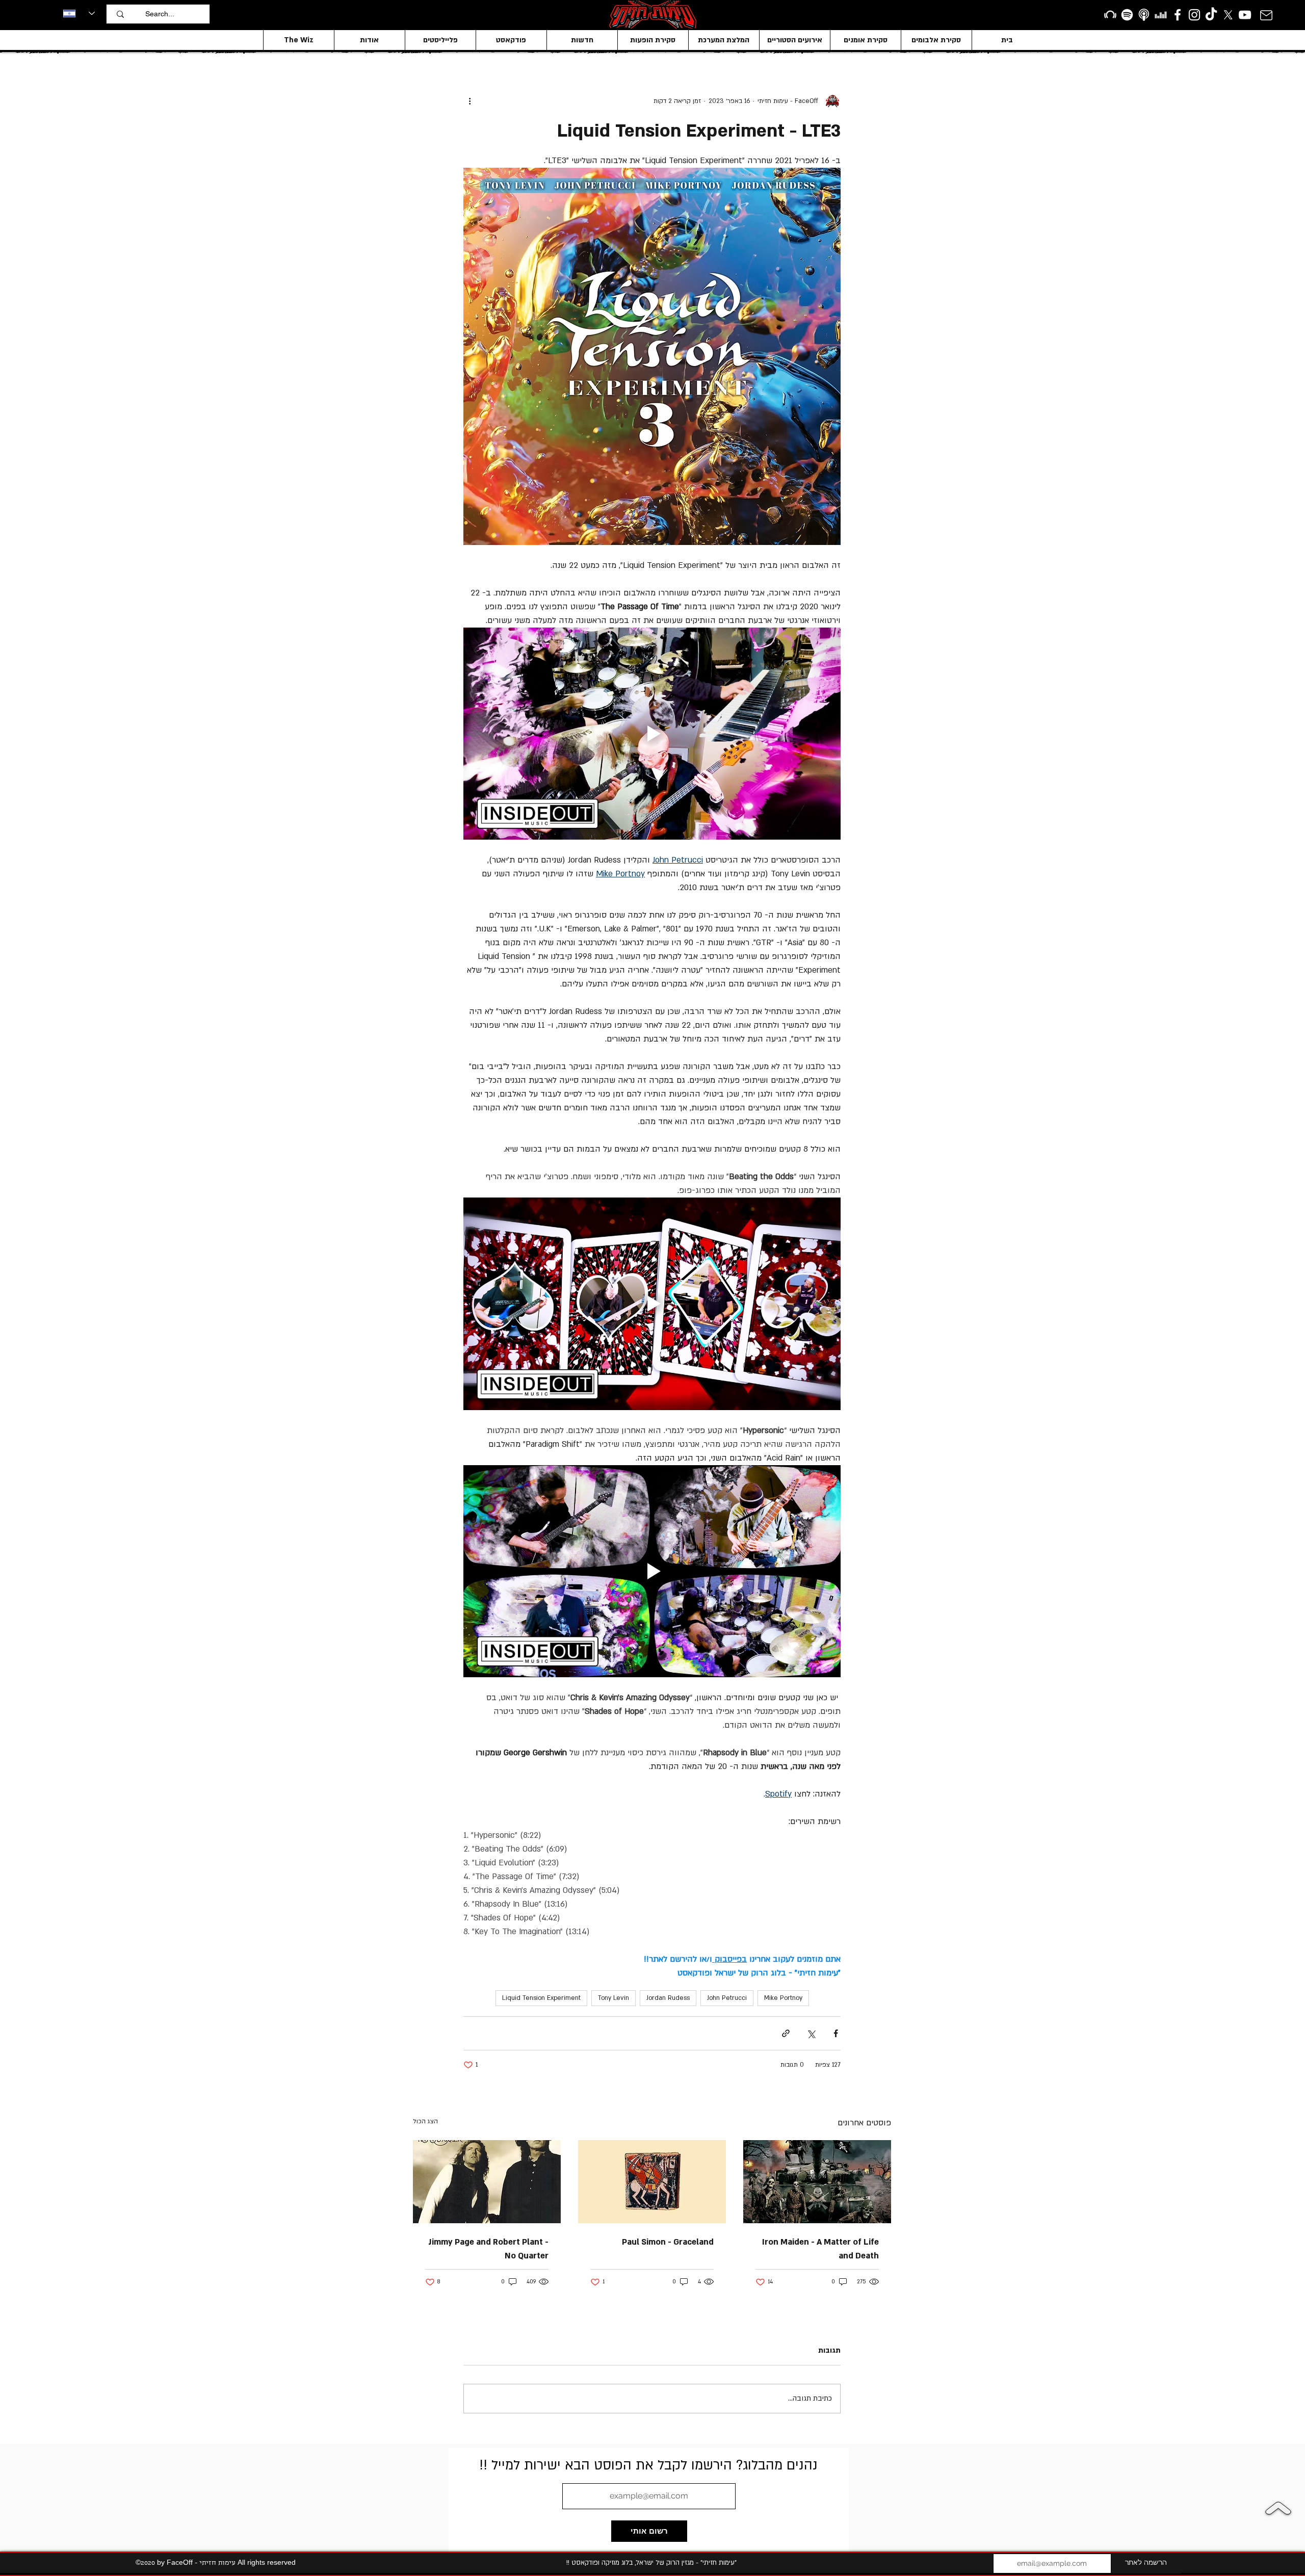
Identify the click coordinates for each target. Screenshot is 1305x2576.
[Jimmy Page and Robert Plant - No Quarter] (487, 2182)
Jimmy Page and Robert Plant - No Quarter (488, 2249)
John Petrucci (727, 1998)
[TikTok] (1211, 15)
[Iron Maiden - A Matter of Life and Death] (817, 2182)
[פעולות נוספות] (469, 101)
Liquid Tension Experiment (541, 1998)
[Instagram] (1194, 15)
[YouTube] (1245, 15)
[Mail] (1266, 15)
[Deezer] (1161, 15)
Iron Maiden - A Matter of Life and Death (820, 2249)
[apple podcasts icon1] (1144, 15)
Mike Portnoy (783, 1998)
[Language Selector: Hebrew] (79, 13)
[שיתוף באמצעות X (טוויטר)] (811, 2033)
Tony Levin (614, 1998)
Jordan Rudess (668, 1998)
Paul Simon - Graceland (668, 2242)
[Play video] (652, 734)
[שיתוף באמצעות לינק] (786, 2033)
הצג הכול (425, 2121)
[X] (1228, 15)
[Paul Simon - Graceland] (652, 2182)
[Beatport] (1110, 15)
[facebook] (1178, 15)
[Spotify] (1127, 15)
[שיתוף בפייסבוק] (836, 2033)
